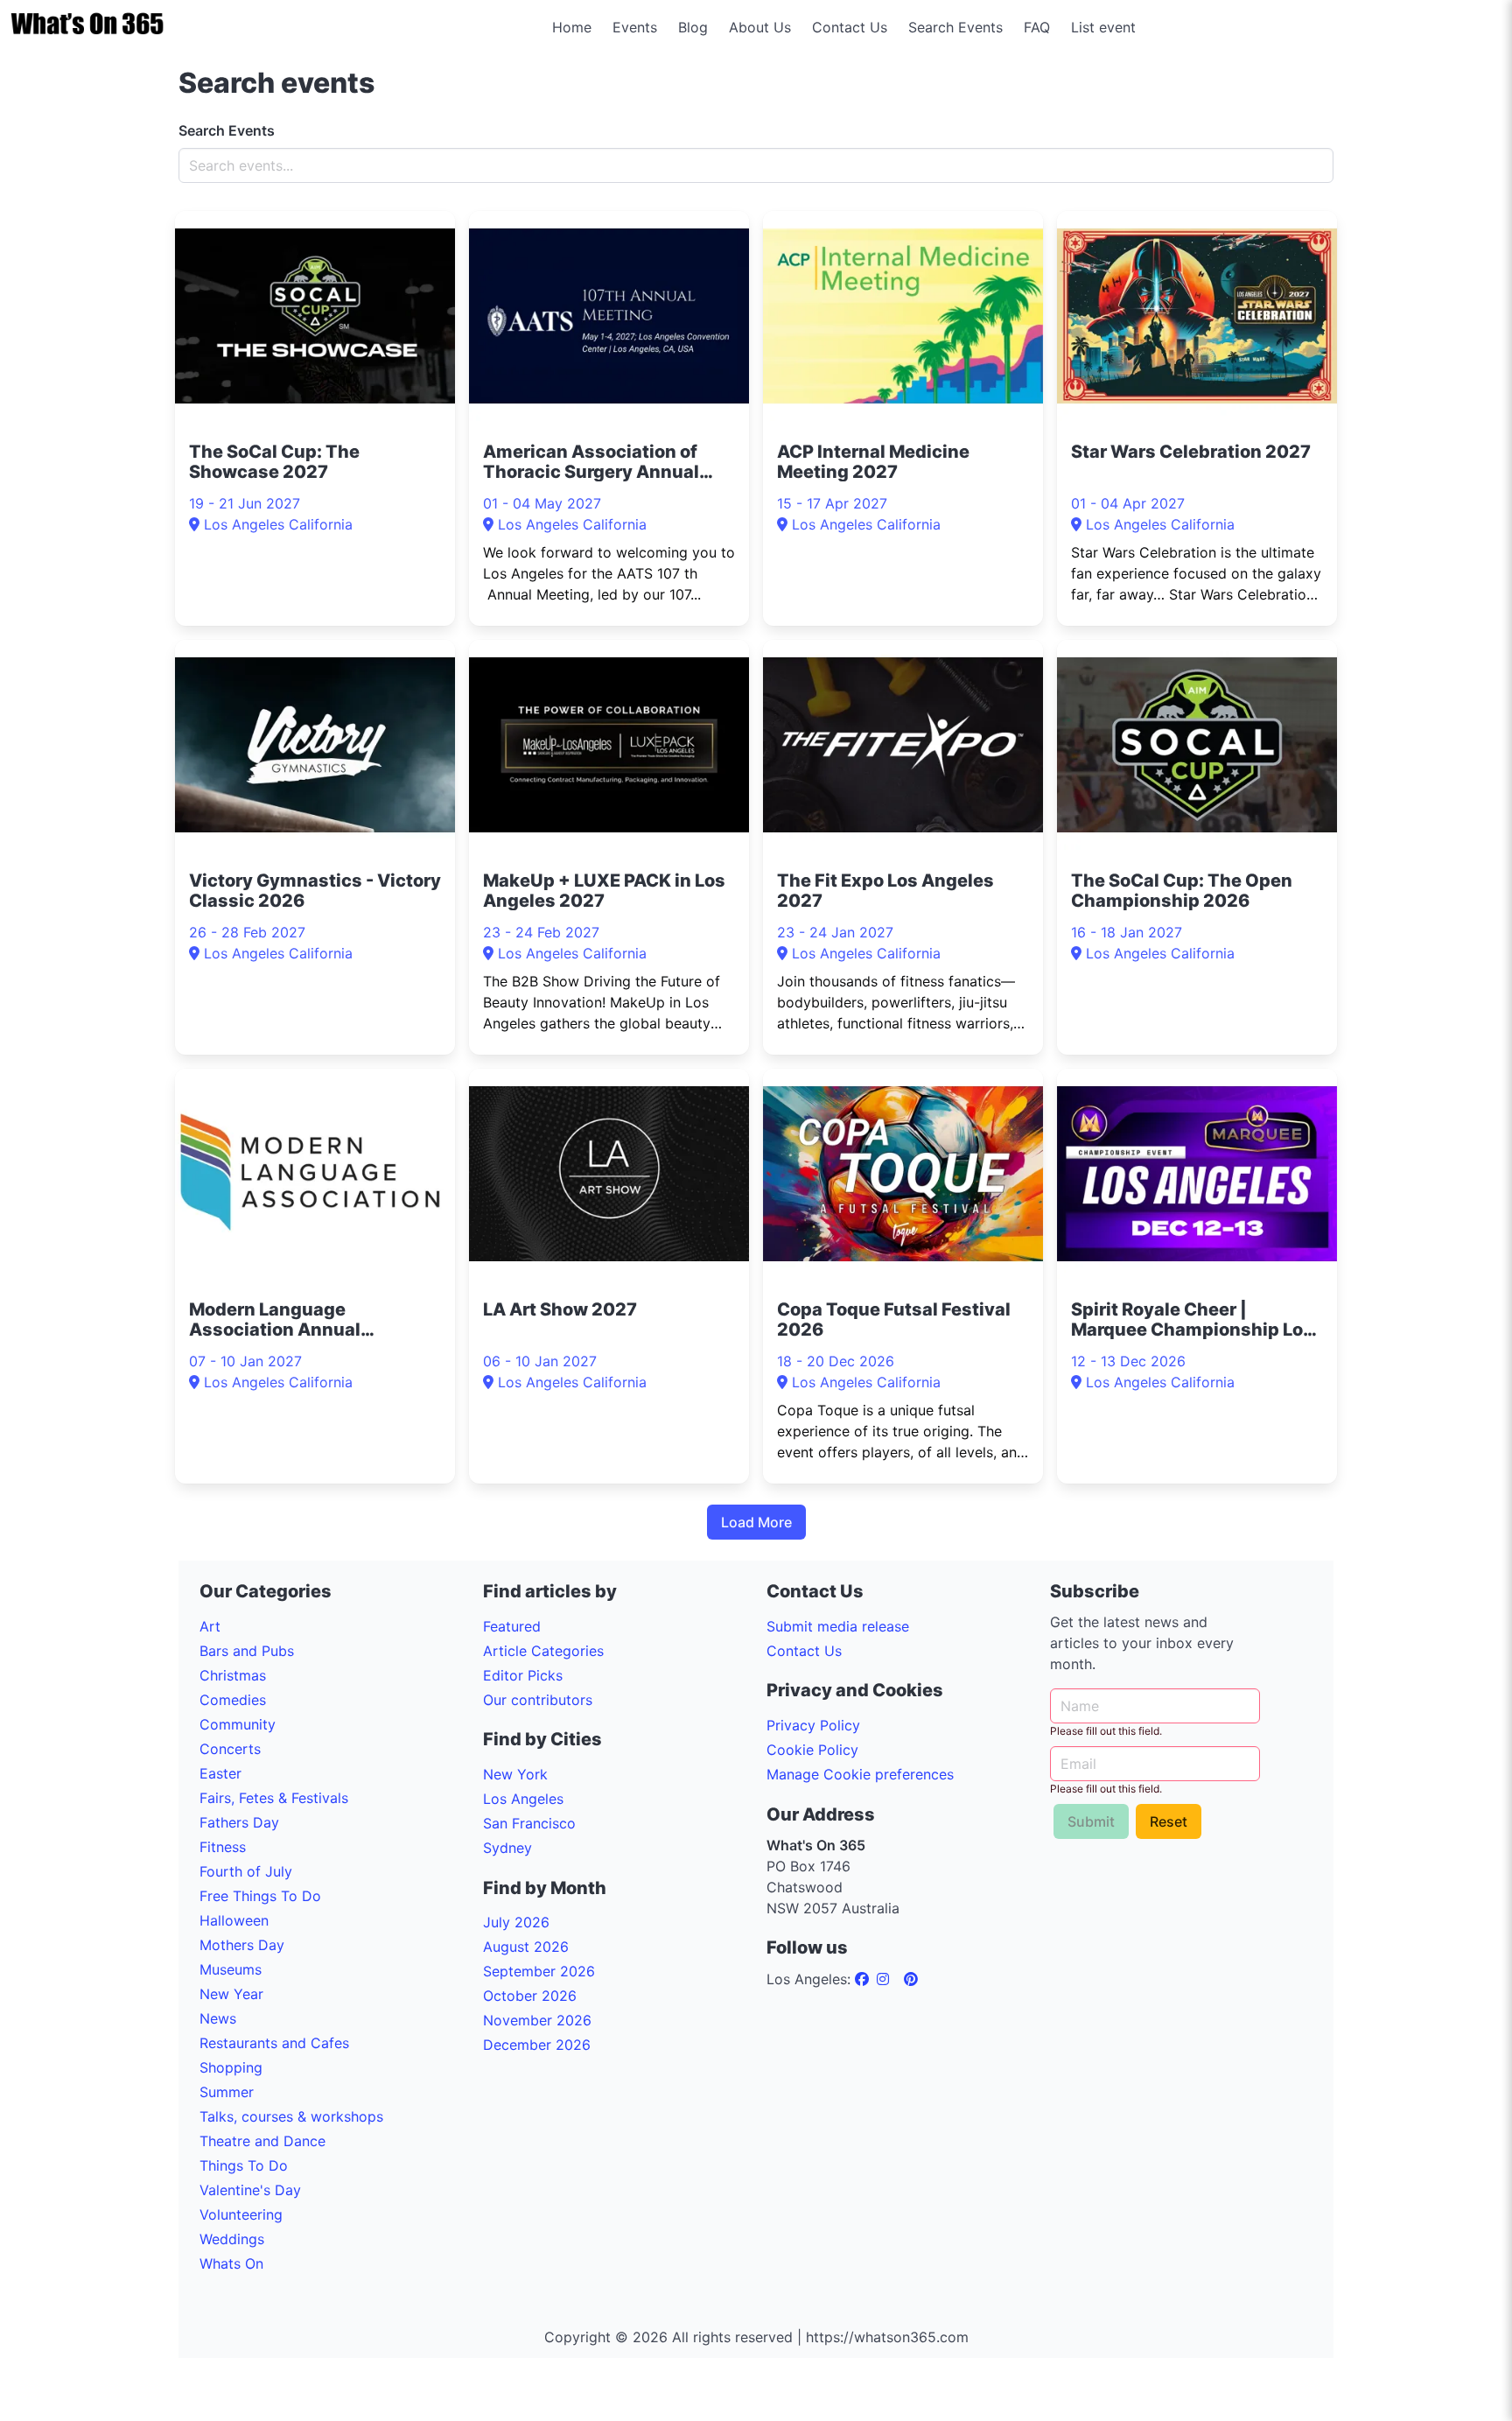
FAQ (1037, 27)
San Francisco (529, 1823)
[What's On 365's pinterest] (911, 1979)
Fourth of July (246, 1871)
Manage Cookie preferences (860, 1774)
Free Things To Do (260, 1896)
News (218, 2018)
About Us (760, 27)
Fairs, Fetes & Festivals (274, 1798)
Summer (227, 2092)
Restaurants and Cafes (274, 2043)
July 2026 (516, 1922)
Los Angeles (523, 1799)
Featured (512, 1626)
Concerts (230, 1749)
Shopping (231, 2067)
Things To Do (244, 2165)
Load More (756, 1522)
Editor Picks (523, 1675)
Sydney (507, 1848)
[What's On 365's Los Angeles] (864, 1979)
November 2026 (537, 2020)
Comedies (233, 1700)
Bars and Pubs (247, 1651)
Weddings (232, 2239)
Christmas (233, 1675)
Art (210, 1626)
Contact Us (850, 27)
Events (635, 27)
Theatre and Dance (262, 2141)
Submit (1091, 1821)
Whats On (231, 2263)
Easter (220, 1773)
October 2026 (530, 1996)
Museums (231, 1969)
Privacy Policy (813, 1725)
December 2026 (537, 2045)
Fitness (223, 1847)
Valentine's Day (250, 2190)
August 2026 (526, 1947)
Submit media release (838, 1626)
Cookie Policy (812, 1750)
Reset (1169, 1821)
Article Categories (543, 1651)
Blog (693, 27)
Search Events (955, 27)
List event (1103, 27)
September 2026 (539, 1971)
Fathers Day (239, 1822)
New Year (231, 1994)
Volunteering (241, 2214)
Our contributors (538, 1700)
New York (515, 1774)
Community (238, 1724)
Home (572, 27)
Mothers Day (242, 1945)
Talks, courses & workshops (291, 2116)
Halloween (234, 1920)
